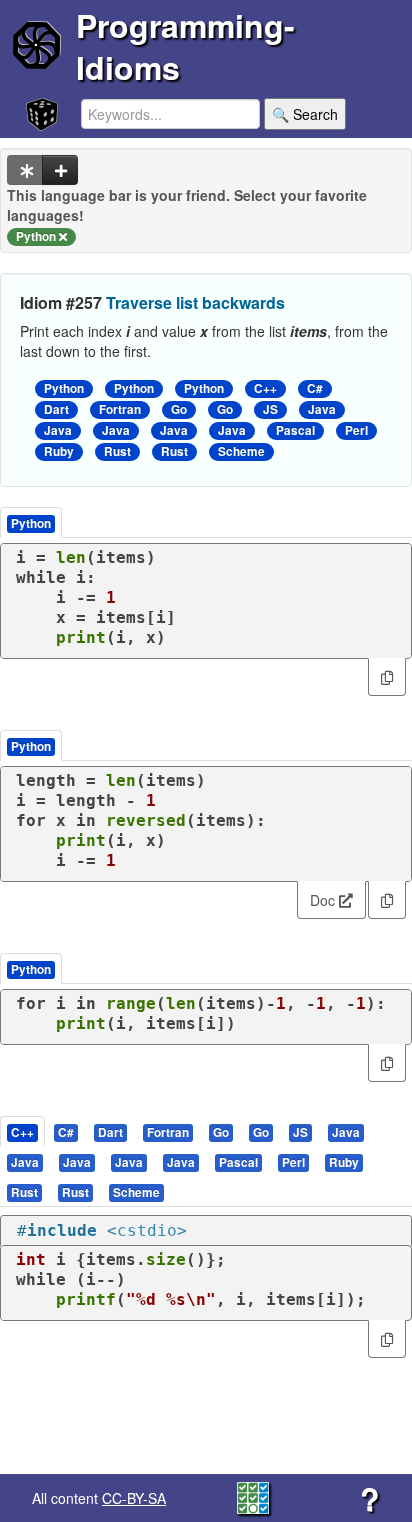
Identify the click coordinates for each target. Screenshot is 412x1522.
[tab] (23, 1131)
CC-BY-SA (134, 1498)
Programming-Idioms (185, 46)
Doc (324, 900)
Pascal (295, 430)
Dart (56, 409)
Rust (117, 451)
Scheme (241, 451)
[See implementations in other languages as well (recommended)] (25, 170)
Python (64, 388)
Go (179, 409)
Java (322, 409)
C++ (265, 388)
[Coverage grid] (253, 1496)
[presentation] (22, 1131)
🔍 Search (305, 114)
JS (270, 409)
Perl (356, 430)
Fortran (120, 409)
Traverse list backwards (195, 302)
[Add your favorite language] (60, 170)
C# (315, 388)
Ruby (59, 451)
